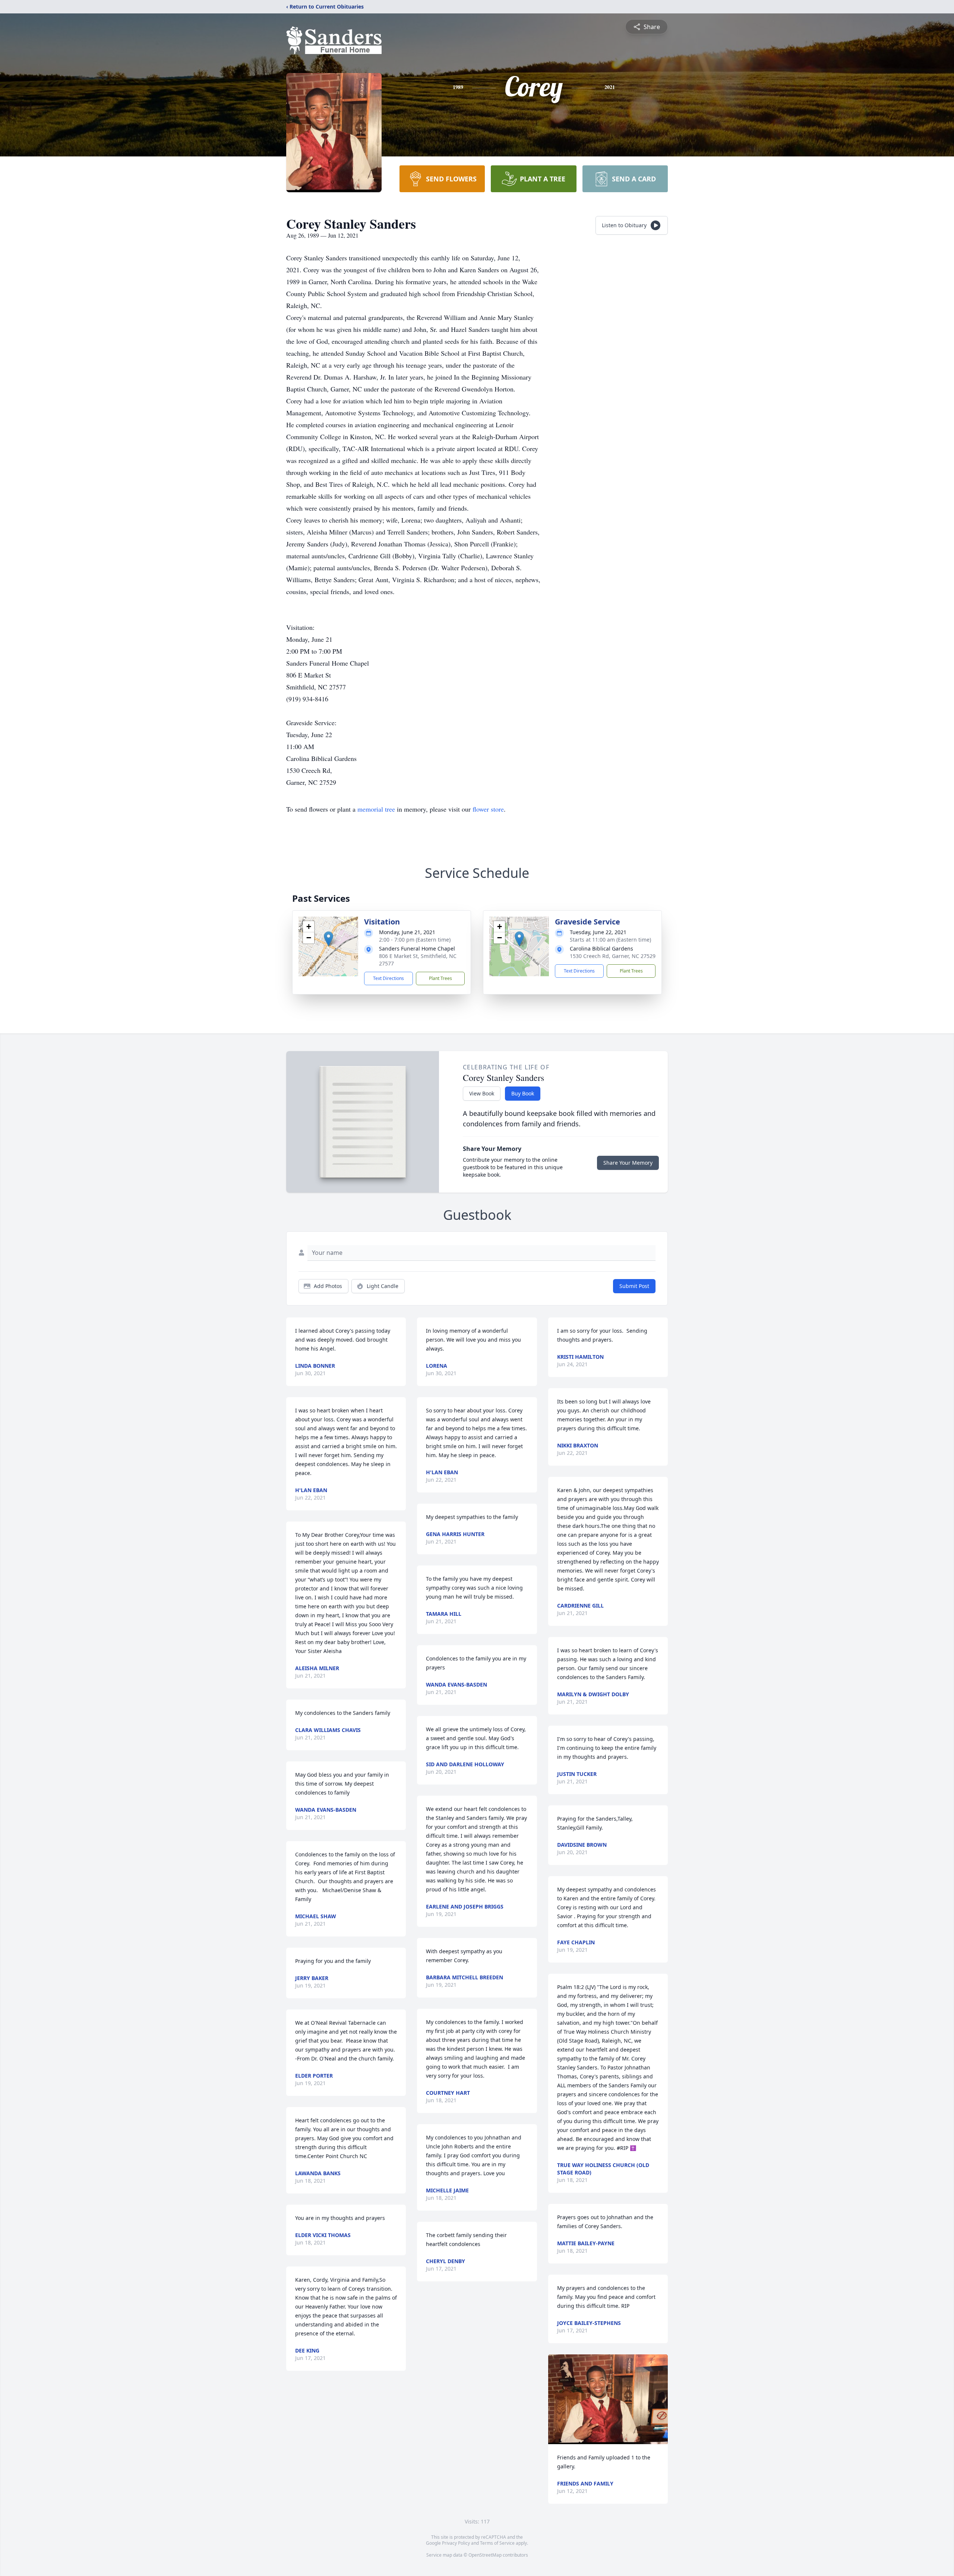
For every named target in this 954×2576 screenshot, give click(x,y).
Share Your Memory (628, 1163)
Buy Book (523, 1093)
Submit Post (634, 1286)
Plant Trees (440, 978)
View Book (482, 1093)
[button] (328, 939)
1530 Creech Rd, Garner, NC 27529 (613, 956)
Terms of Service (497, 2543)
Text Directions (388, 978)
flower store (488, 809)
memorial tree (376, 809)
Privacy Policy (456, 2543)
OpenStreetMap (485, 2555)
